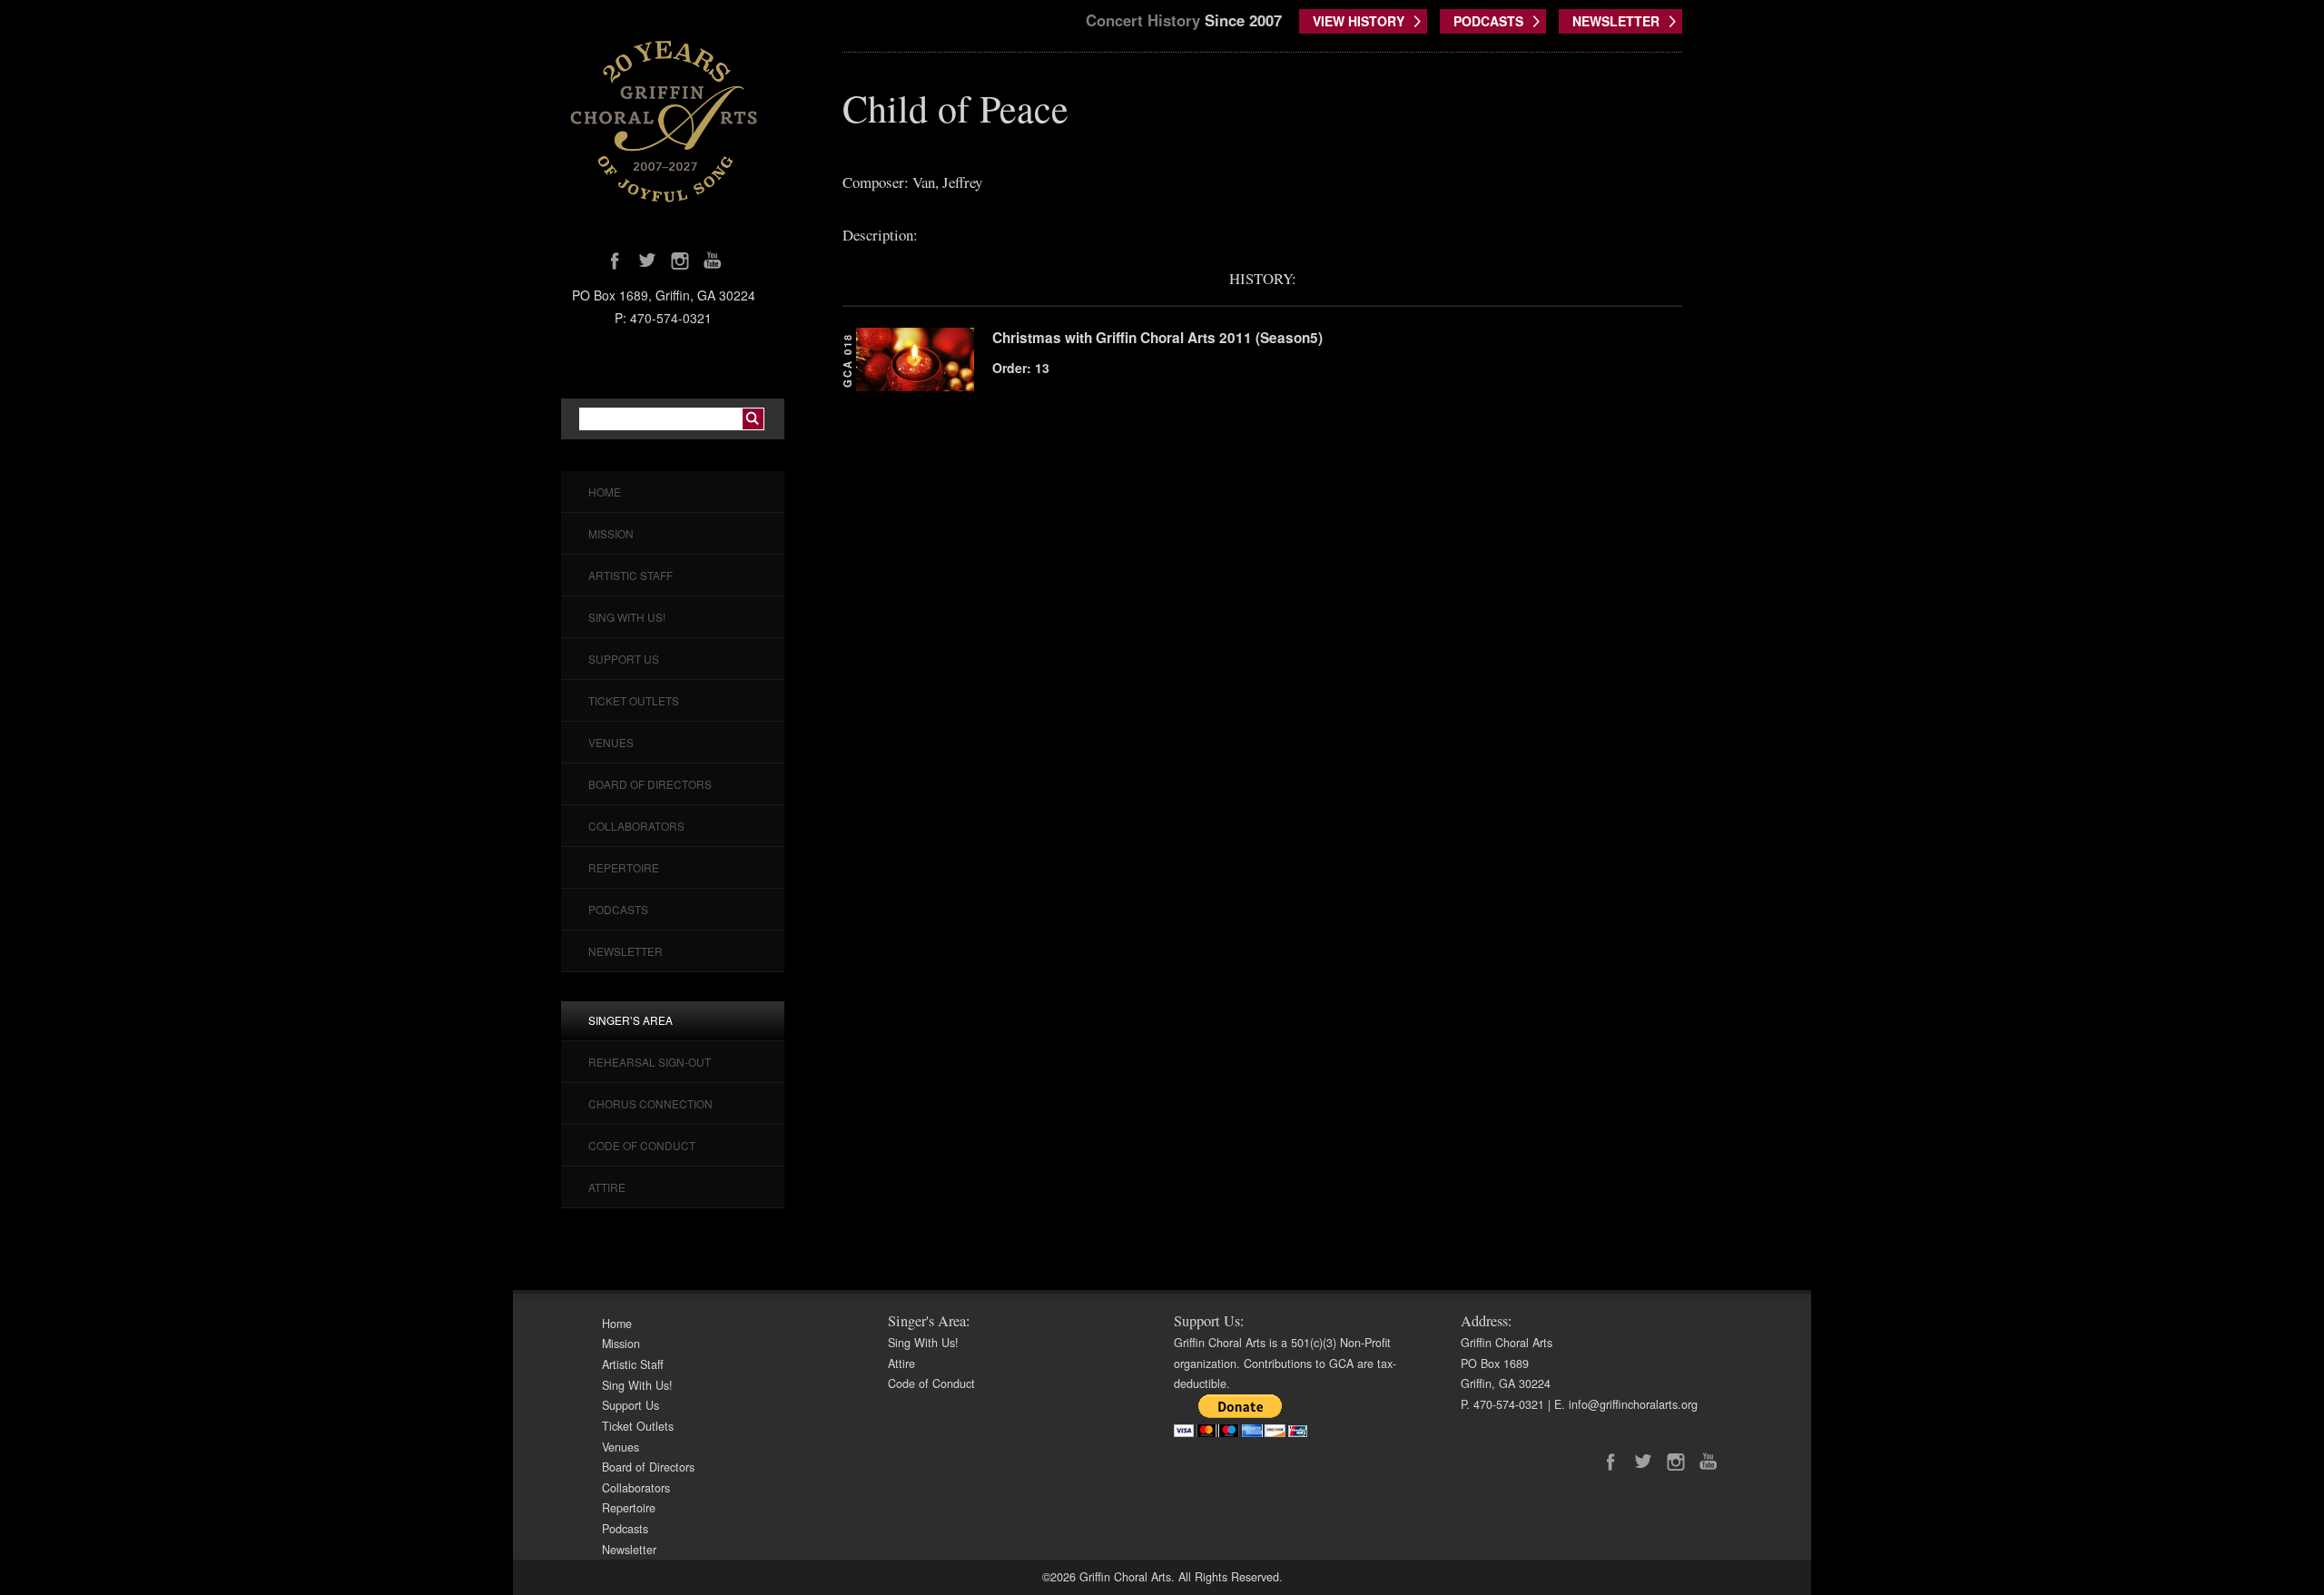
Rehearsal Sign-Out (650, 1062)
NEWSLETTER (1616, 21)
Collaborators (636, 826)
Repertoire (624, 867)
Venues (611, 742)
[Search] (753, 419)
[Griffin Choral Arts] (664, 121)
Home (605, 492)
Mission (611, 533)
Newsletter (625, 951)
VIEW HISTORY (1359, 21)
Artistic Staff (630, 575)
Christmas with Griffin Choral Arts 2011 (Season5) (1157, 338)
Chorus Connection (650, 1103)
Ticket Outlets (634, 700)
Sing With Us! (627, 617)
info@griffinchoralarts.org (1633, 1404)
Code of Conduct (642, 1145)
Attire (607, 1187)
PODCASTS (1488, 21)
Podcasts (618, 909)
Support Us (624, 659)
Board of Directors (650, 784)
